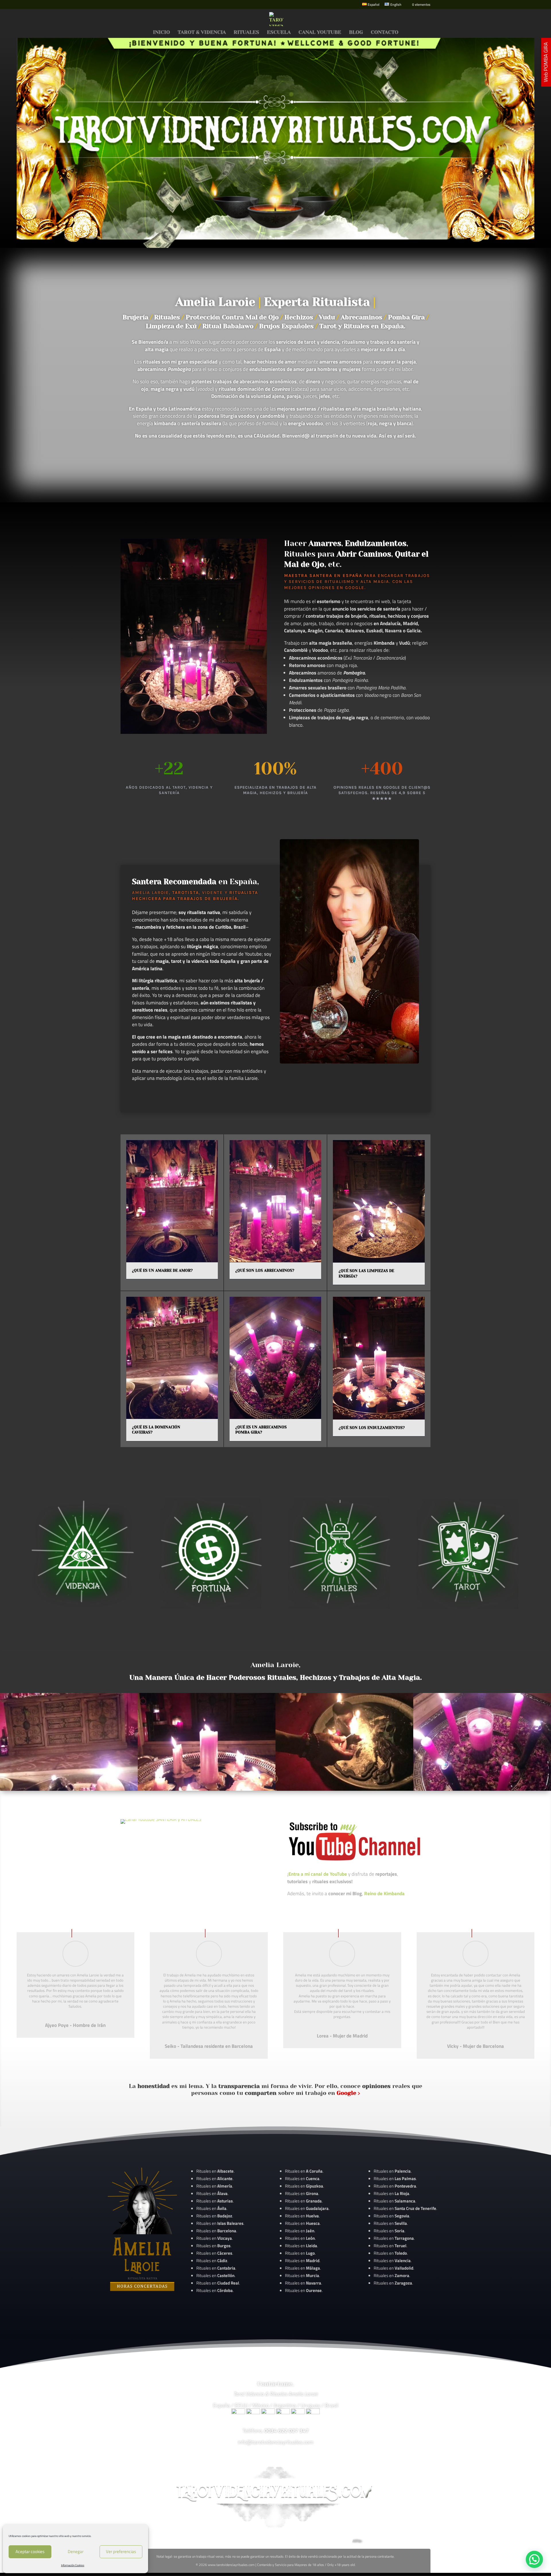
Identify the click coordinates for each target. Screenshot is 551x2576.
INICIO (161, 33)
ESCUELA (279, 33)
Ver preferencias (121, 2551)
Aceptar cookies (30, 2551)
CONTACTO (385, 33)
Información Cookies (73, 2565)
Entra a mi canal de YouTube (318, 1874)
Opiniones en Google (336, 588)
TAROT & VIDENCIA (202, 33)
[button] (534, 2559)
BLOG (356, 33)
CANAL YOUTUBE (320, 33)
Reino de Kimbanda (384, 1893)
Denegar (76, 2551)
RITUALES (246, 33)
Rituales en (215, 2171)
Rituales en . (215, 2253)
